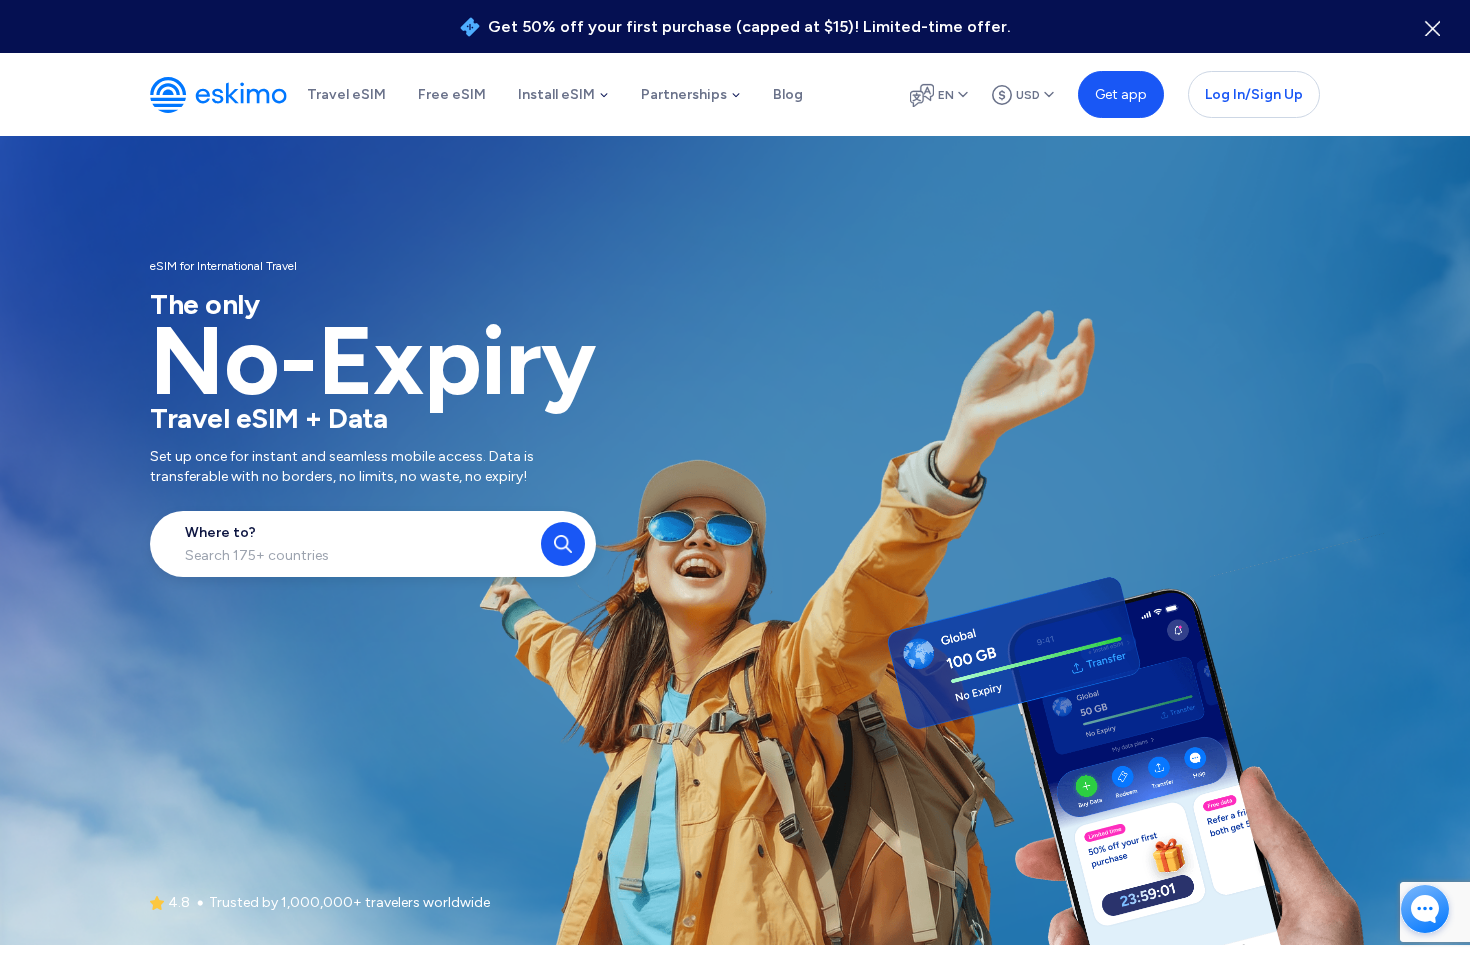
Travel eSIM (346, 94)
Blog (788, 94)
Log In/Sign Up (1254, 94)
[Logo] (218, 95)
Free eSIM (452, 94)
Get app (1121, 94)
